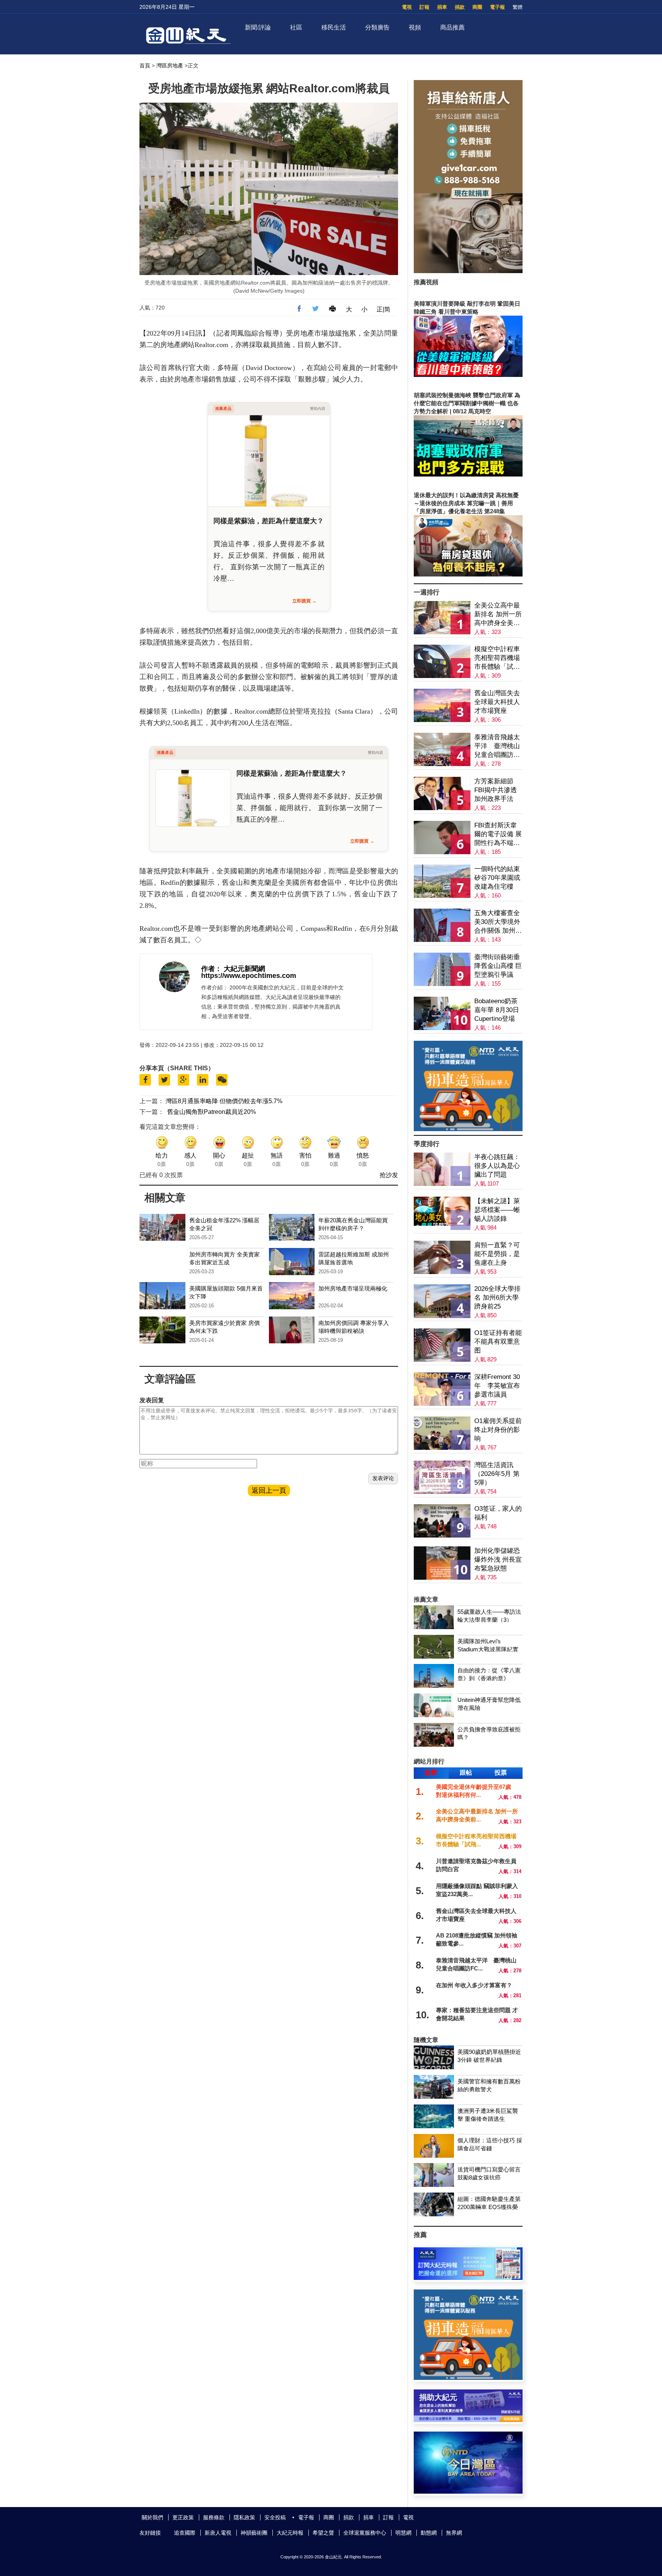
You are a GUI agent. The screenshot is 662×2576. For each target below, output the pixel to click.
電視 (407, 7)
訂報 (424, 7)
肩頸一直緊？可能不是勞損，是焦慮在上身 (497, 1254)
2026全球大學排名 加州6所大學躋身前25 (497, 1298)
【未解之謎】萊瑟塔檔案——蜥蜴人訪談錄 (497, 1210)
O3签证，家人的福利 (498, 1513)
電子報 (497, 7)
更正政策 (183, 2517)
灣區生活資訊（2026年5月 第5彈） (497, 1474)
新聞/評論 (258, 27)
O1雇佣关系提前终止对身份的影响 (498, 1430)
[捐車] (468, 1129)
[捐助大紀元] (468, 2420)
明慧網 (403, 2533)
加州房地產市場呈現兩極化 (353, 1288)
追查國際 (185, 2533)
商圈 (477, 7)
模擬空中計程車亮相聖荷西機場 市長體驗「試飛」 (497, 658)
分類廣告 (377, 27)
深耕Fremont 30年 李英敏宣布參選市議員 (497, 1386)
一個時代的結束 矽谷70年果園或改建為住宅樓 (497, 878)
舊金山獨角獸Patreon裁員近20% (211, 1112)
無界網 (454, 2533)
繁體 (518, 7)
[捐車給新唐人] (468, 271)
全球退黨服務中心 (365, 2533)
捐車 (442, 7)
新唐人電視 (218, 2533)
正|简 (383, 309)
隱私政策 (244, 2517)
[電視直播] (468, 2492)
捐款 (460, 7)
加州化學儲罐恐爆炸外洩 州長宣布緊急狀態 (498, 1560)
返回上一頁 (269, 1490)
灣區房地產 (170, 66)
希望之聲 (323, 2533)
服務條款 (214, 2517)
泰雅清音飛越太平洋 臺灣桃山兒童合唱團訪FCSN (497, 746)
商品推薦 (452, 27)
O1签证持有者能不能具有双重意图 (498, 1342)
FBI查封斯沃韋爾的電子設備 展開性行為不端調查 (498, 834)
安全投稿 (275, 2517)
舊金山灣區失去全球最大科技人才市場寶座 (497, 702)
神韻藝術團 (254, 2533)
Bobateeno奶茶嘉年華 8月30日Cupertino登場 (497, 1010)
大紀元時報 (290, 2533)
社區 (296, 27)
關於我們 (152, 2517)
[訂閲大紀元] (468, 2278)
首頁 (145, 66)
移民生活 (334, 27)
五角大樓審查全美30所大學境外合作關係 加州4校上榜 (497, 922)
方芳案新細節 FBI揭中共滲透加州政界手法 (496, 790)
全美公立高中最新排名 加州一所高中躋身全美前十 (498, 615)
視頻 (415, 27)
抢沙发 (389, 1175)
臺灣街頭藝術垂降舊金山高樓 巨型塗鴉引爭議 (498, 966)
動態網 (429, 2533)
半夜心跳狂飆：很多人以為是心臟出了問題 (497, 1166)
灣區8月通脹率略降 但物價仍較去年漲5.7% (224, 1101)
